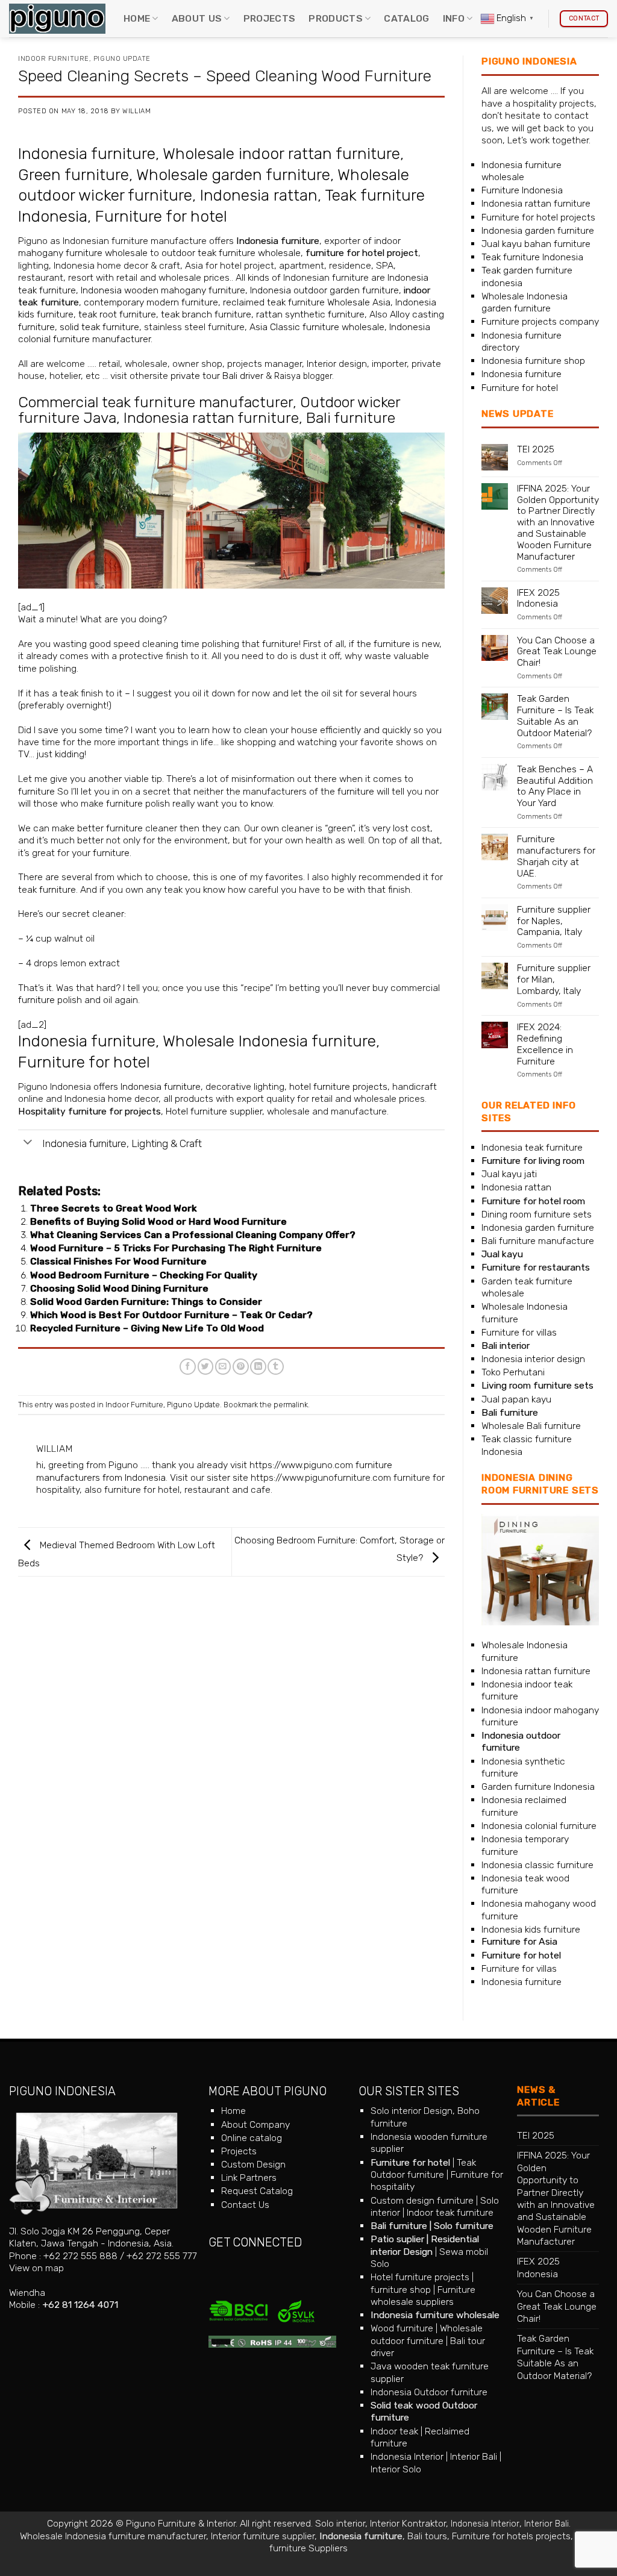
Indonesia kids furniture (531, 1929)
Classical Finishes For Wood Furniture (118, 1261)
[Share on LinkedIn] (258, 1367)
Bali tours (427, 2536)
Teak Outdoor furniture (423, 2168)
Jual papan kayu (516, 1399)
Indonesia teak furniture (532, 1147)
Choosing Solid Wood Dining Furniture (119, 1288)
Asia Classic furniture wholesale (317, 327)
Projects (270, 18)
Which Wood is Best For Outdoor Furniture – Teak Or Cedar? (171, 1315)
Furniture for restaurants (536, 1267)
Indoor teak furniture (450, 2212)
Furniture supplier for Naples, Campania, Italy (554, 921)
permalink (291, 1405)
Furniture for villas (519, 1332)
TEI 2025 (536, 449)
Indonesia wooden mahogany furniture (163, 290)
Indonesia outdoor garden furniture (324, 290)
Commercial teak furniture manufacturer (155, 402)
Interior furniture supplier (263, 2536)
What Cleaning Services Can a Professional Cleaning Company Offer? (193, 1235)
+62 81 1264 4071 (80, 2305)
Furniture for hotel (161, 216)
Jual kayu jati (509, 1174)
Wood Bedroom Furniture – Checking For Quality (144, 1275)
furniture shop (401, 2290)
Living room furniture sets (537, 1385)
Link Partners (249, 2177)
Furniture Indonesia (522, 190)
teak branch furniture (206, 314)
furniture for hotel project (362, 253)
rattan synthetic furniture (310, 314)
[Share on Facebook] (188, 1367)
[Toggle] (28, 1143)
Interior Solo (396, 2469)
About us (197, 18)
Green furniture (74, 175)
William (136, 111)
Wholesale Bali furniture (531, 1426)
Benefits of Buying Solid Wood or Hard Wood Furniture (158, 1221)
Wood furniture (402, 2328)
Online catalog (252, 2138)
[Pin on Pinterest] (241, 1367)
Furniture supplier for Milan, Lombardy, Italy (554, 980)
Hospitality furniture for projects (89, 1111)
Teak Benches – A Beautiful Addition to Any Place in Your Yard (555, 786)
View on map (36, 2268)
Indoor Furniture (54, 59)
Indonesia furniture (87, 154)
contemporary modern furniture (151, 302)
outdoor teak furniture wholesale (231, 253)
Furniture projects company (540, 321)
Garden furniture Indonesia (538, 1787)
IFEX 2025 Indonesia (538, 599)
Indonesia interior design (533, 1359)
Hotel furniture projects (420, 2277)
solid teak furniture (99, 327)
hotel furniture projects (338, 1086)
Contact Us (245, 2205)
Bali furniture (351, 418)
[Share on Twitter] (206, 1367)
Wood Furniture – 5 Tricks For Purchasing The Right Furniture (176, 1248)
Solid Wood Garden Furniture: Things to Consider (146, 1302)
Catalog (406, 18)
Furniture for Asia (519, 1941)
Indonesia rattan (259, 195)
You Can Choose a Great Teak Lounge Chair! (557, 652)
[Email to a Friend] (223, 1367)
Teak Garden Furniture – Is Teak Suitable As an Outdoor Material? (555, 716)
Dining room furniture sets (537, 1214)
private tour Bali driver (217, 376)
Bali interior (506, 1346)
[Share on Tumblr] (276, 1367)
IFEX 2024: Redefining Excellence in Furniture (545, 1044)
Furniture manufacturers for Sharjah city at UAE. (556, 856)
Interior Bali (474, 2456)
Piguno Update (122, 59)
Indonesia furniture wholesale (521, 171)
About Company (255, 2124)
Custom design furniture (422, 2200)
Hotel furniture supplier (214, 1111)
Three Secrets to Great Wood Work (114, 1208)
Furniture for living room (533, 1161)
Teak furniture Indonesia (532, 257)
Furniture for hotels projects (511, 2536)
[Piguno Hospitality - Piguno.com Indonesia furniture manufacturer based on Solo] (57, 19)
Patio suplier (397, 2239)
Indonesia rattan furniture (211, 418)
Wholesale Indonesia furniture (269, 1041)
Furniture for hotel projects (538, 217)
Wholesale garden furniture (233, 175)
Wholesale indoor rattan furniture (281, 154)
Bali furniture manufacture (538, 1241)
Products (336, 18)
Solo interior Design (412, 2111)
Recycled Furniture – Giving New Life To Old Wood (147, 1328)
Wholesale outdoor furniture (427, 2334)
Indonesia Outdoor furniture (429, 2392)
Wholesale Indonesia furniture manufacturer (113, 2536)
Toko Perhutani (513, 1372)
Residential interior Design (425, 2245)
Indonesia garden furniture (538, 230)
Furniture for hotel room (533, 1201)
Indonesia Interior (407, 2456)
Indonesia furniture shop (533, 361)
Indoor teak (394, 2431)
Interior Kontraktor (408, 2523)
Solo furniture (464, 2226)
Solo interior (340, 2523)
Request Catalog (257, 2191)
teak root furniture (117, 314)
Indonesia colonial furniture (539, 1826)
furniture (280, 644)
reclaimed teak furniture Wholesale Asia (305, 302)
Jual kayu (502, 1254)
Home (137, 18)
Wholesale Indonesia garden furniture (525, 302)
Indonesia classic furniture (537, 1865)
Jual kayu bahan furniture (536, 244)
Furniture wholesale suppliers (423, 2296)
